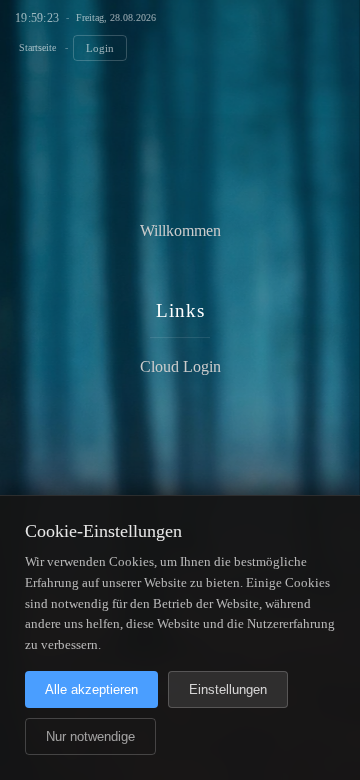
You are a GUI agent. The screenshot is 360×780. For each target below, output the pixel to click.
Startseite (37, 47)
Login (100, 48)
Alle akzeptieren (91, 689)
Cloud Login (180, 366)
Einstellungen (228, 689)
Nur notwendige (90, 736)
